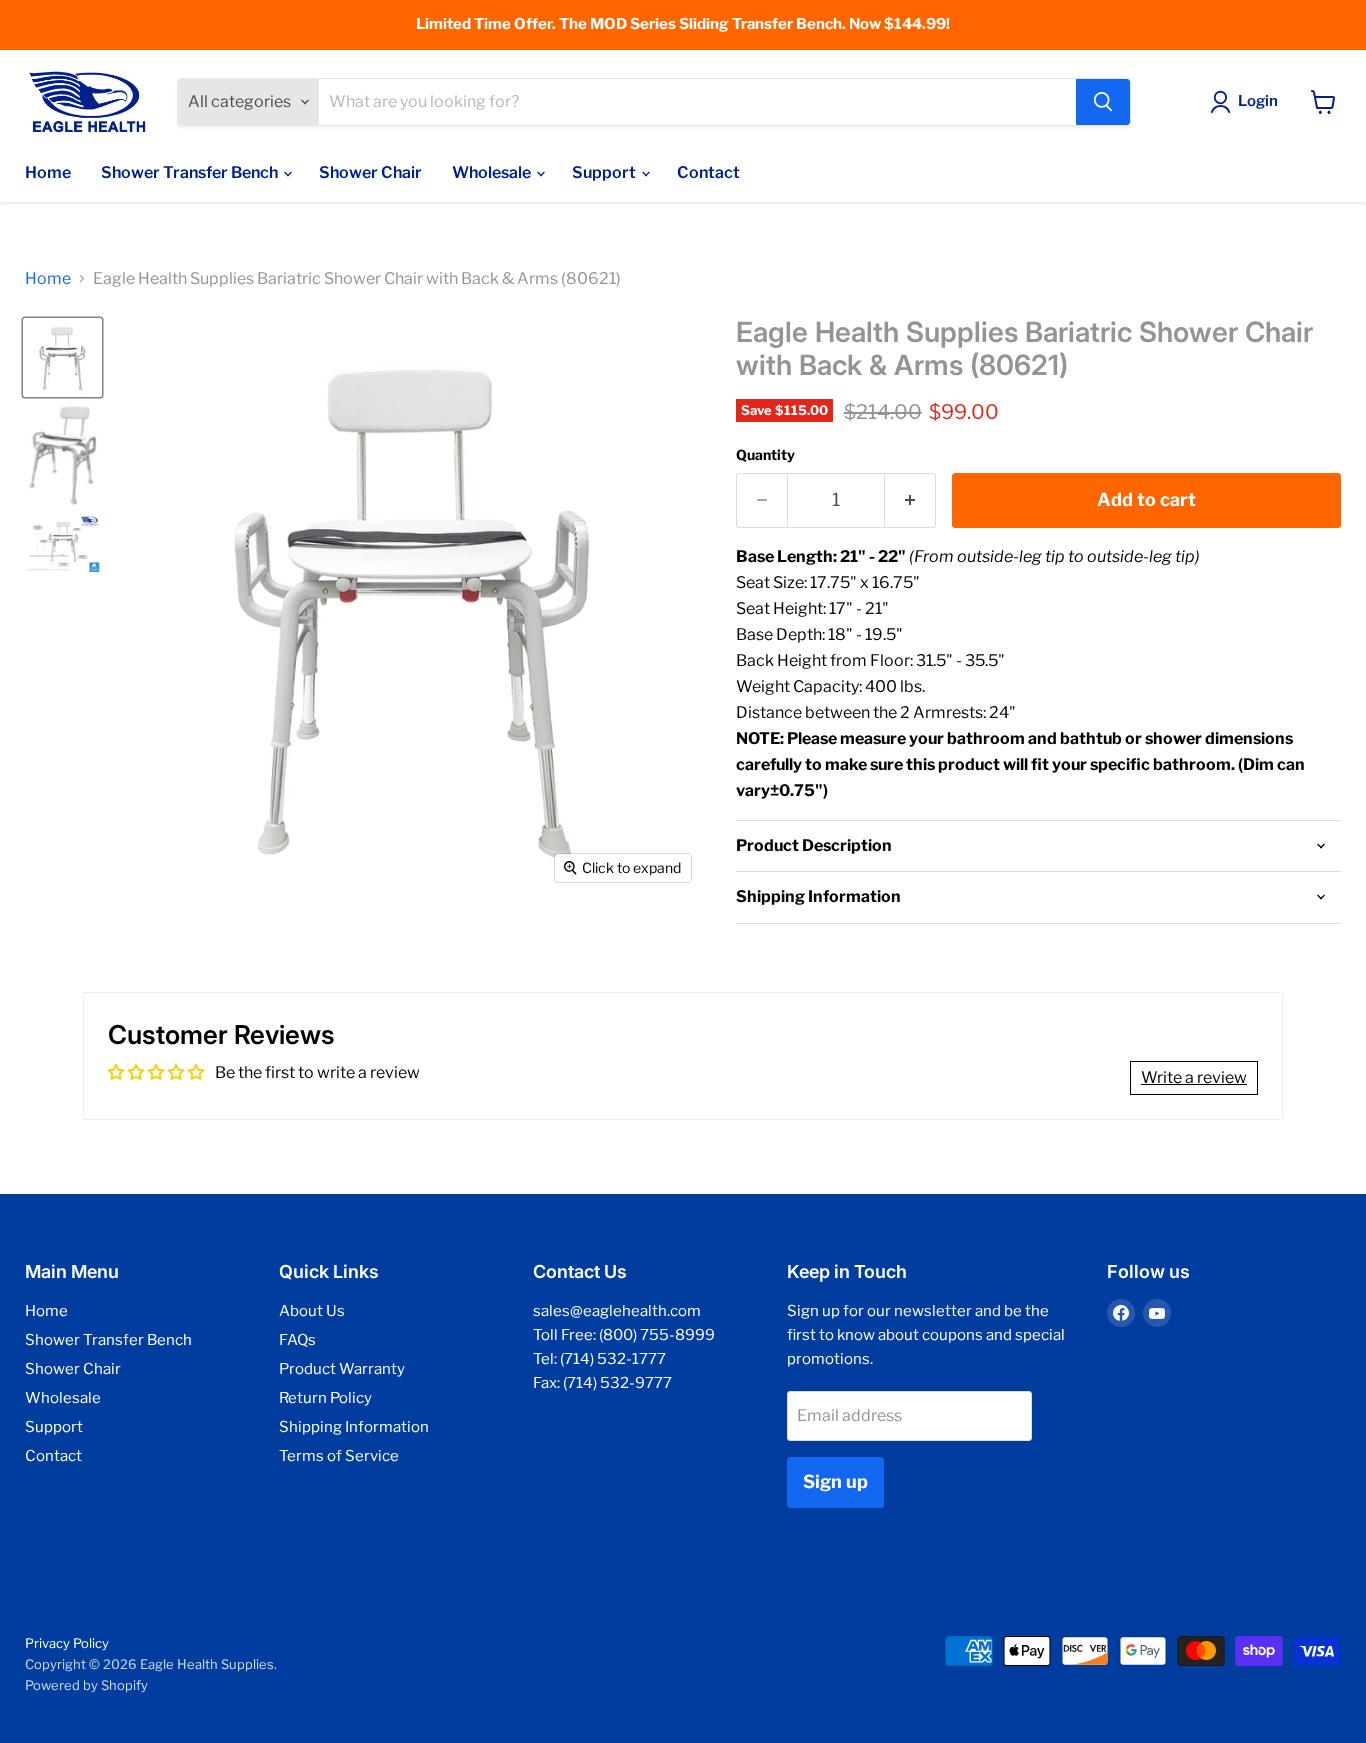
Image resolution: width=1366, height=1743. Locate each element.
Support (605, 172)
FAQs (297, 1340)
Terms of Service (339, 1456)
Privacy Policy (67, 1643)
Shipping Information (354, 1427)
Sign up (835, 1481)
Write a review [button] (1194, 1077)
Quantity (765, 455)
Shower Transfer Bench (191, 172)
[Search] (1103, 102)
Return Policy (325, 1398)
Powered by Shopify (86, 1685)
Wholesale (493, 172)
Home (48, 172)
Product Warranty (342, 1369)
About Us (312, 1311)
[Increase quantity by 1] (910, 500)
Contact (708, 172)
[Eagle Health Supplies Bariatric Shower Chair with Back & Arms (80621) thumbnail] (62, 357)
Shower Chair (370, 172)
